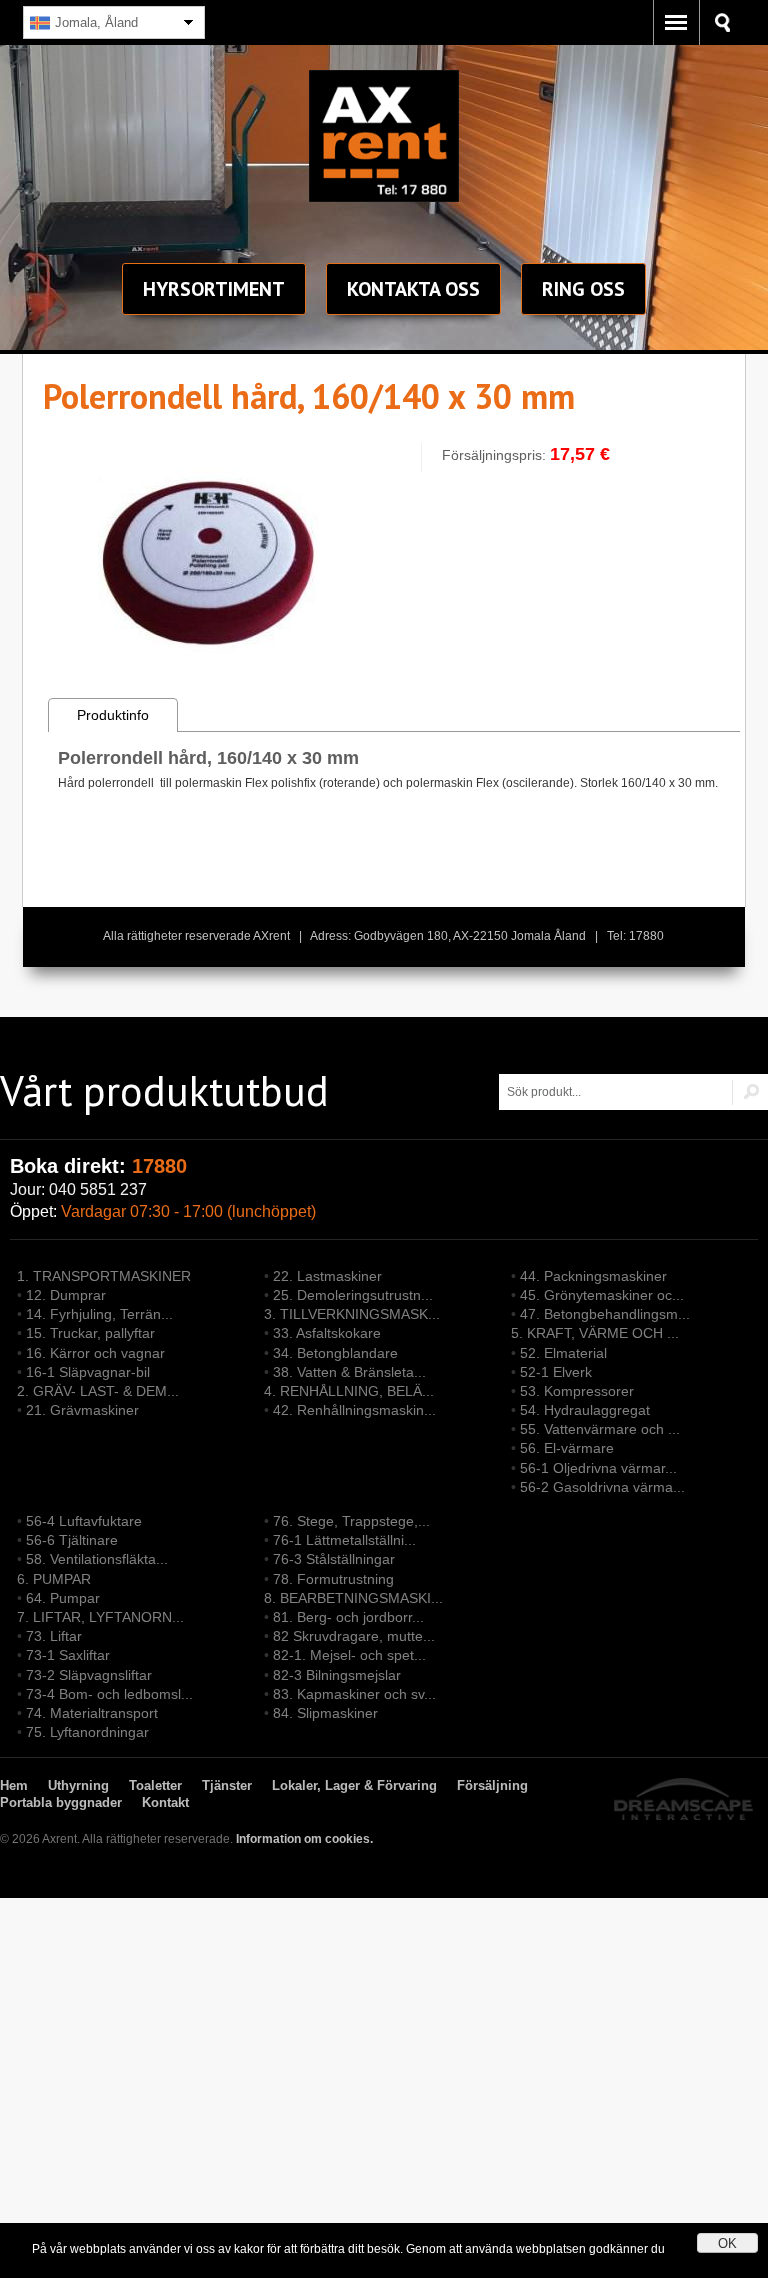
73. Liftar (54, 1636)
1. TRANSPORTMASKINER (104, 1276)
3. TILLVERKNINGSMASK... (352, 1314)
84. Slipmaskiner (325, 1713)
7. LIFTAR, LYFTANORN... (100, 1617)
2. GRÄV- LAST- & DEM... (98, 1391)
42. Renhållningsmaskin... (354, 1410)
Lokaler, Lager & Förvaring (354, 1785)
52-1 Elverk (556, 1372)
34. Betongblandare (335, 1353)
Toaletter (155, 1785)
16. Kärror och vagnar (95, 1353)
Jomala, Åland (96, 22)
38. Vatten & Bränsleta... (349, 1372)
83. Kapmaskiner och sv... (354, 1694)
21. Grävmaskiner (82, 1410)
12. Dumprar (66, 1295)
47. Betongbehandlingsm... (605, 1314)
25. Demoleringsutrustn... (353, 1295)
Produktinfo (113, 715)
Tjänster (227, 1785)
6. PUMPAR (54, 1579)
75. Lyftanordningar (87, 1732)
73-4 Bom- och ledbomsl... (109, 1694)
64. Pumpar (63, 1598)
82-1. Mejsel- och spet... (349, 1655)
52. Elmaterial (563, 1353)
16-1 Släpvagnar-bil (88, 1372)
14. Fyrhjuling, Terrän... (99, 1314)
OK (727, 2243)
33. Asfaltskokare (327, 1333)
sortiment (214, 289)
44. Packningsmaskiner (593, 1276)
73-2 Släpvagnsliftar (89, 1675)
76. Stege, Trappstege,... (351, 1521)
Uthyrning (78, 1785)
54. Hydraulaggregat (585, 1410)
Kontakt (413, 289)
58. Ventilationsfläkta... (97, 1559)
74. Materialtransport (92, 1713)
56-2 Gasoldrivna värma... (602, 1487)
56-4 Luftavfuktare (84, 1521)
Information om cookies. (304, 1839)
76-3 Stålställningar (334, 1559)
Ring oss (583, 289)
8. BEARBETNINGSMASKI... (353, 1598)
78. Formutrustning (333, 1579)
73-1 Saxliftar (68, 1655)
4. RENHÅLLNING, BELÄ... (349, 1391)
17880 (159, 1166)
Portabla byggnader (61, 1802)
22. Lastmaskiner (327, 1276)
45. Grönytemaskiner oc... (602, 1295)
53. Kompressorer (577, 1391)
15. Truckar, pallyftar (90, 1333)
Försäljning (492, 1785)
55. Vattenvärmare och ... (600, 1429)
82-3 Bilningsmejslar (337, 1675)
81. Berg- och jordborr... (348, 1617)
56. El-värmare (567, 1448)
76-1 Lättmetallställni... (344, 1540)
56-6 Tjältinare (72, 1540)
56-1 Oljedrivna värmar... (598, 1468)
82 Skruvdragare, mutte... (354, 1636)
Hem (14, 1785)
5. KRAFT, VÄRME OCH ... (595, 1333)
